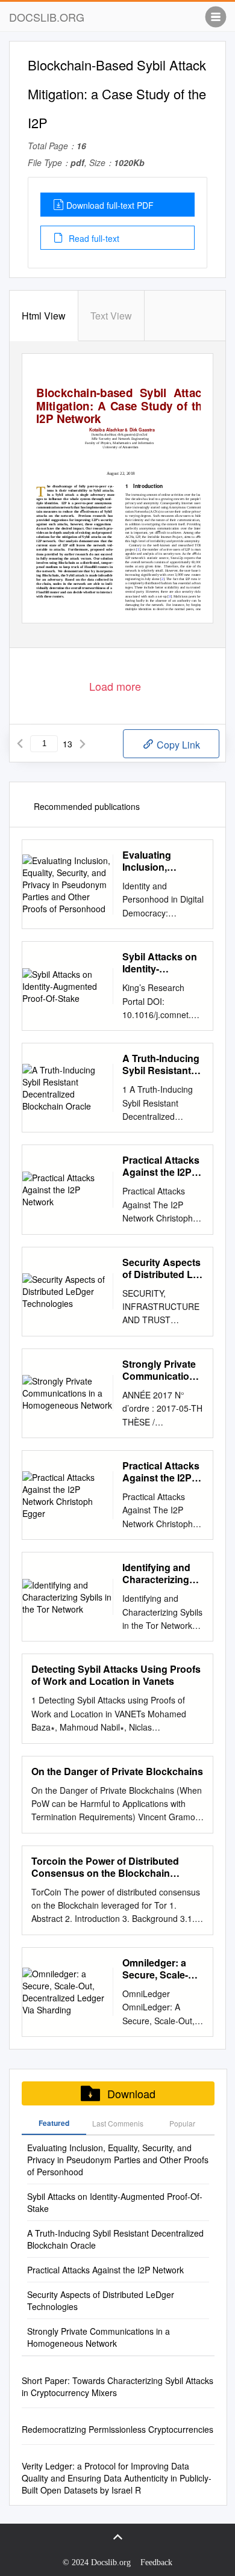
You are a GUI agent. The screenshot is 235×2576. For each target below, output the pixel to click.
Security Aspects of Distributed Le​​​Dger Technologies (161, 1268)
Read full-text (93, 238)
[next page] (83, 744)
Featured (54, 2123)
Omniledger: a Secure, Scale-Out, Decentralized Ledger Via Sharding (155, 1969)
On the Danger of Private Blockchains (117, 1771)
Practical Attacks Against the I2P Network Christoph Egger (161, 1472)
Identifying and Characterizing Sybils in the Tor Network (159, 1574)
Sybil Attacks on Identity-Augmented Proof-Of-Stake (160, 963)
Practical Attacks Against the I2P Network (161, 1166)
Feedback (156, 2562)
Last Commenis (118, 2123)
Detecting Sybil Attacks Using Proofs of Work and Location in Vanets (116, 1675)
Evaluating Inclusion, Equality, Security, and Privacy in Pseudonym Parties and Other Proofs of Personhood (163, 861)
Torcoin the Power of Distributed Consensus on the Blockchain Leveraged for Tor (105, 1867)
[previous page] (20, 744)
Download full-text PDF (110, 205)
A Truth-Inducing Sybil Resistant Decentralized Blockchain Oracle (161, 1064)
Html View (44, 316)
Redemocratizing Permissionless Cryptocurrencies (117, 2429)
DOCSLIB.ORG (47, 17)
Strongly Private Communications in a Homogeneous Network (161, 1370)
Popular (182, 2123)
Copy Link (177, 745)
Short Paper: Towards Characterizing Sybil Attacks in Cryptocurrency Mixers (117, 2386)
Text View (111, 316)
